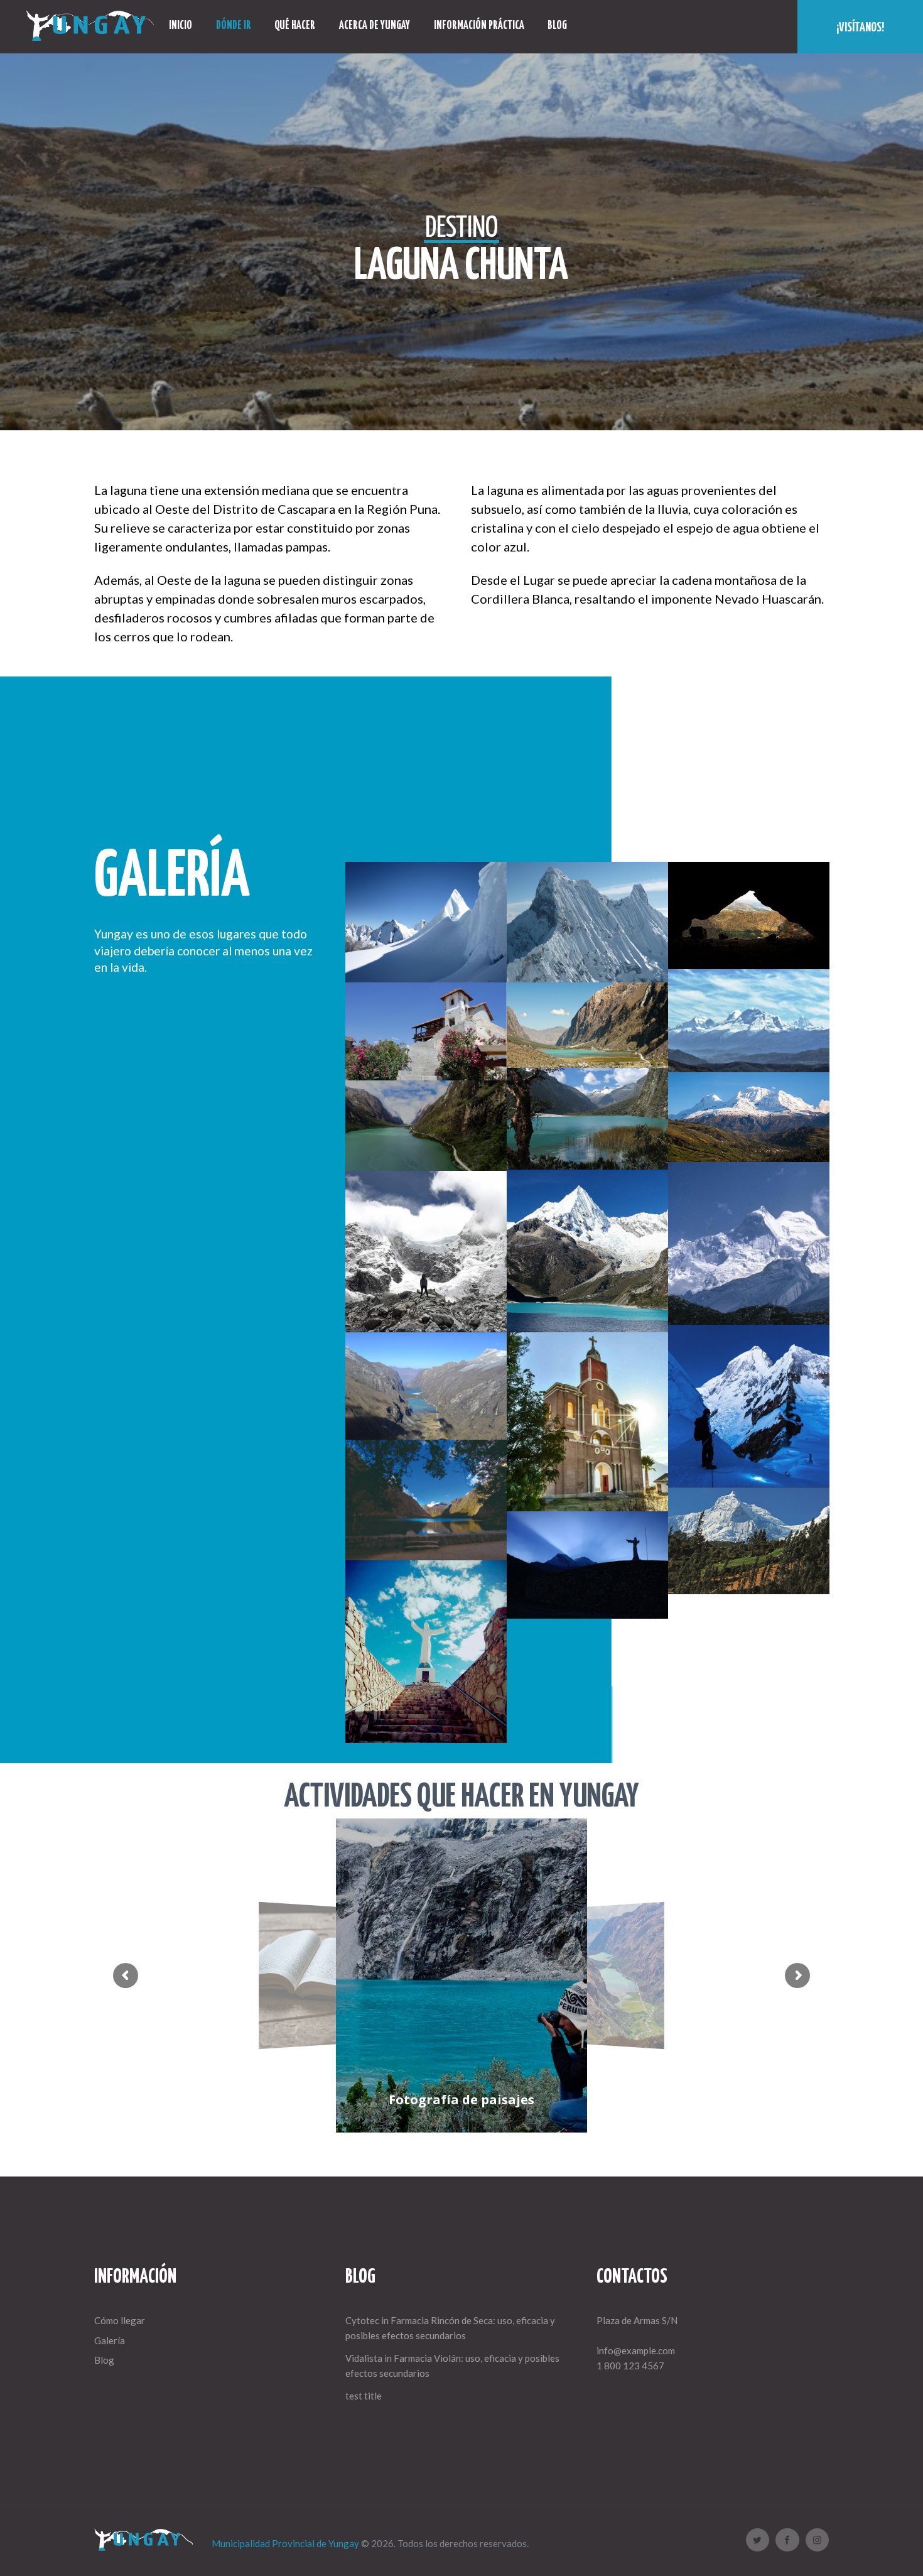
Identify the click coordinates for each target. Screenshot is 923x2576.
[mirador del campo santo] (587, 1422)
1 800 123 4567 (630, 2366)
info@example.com (636, 2350)
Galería (110, 2340)
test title (364, 2396)
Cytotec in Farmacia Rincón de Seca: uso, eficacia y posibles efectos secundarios (450, 2328)
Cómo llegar (120, 2320)
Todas (587, 812)
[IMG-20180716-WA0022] (426, 1652)
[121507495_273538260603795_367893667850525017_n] (426, 1252)
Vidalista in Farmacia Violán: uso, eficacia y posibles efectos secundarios (452, 2366)
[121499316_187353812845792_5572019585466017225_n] (587, 1251)
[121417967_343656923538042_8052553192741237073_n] (749, 1243)
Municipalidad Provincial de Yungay (285, 2543)
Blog (104, 2360)
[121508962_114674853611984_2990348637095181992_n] (749, 1406)
